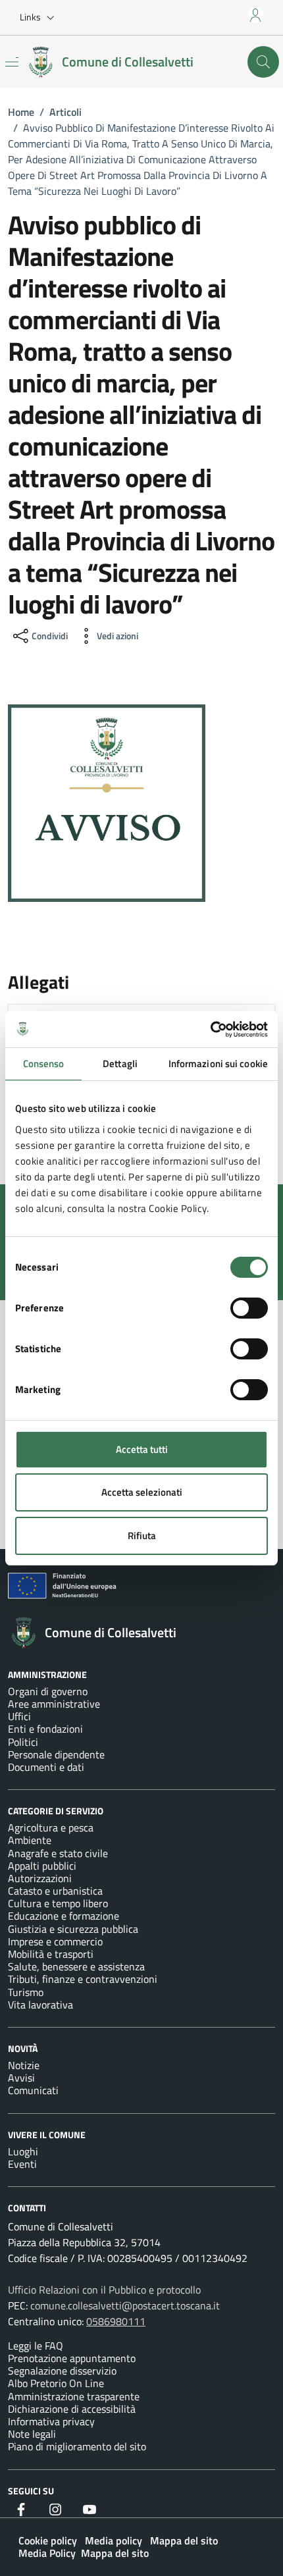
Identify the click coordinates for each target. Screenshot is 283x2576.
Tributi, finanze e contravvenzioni (83, 1979)
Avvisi (21, 2078)
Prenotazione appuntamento (72, 2358)
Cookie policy (48, 2540)
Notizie (24, 2065)
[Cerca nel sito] (263, 62)
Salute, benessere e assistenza (76, 1966)
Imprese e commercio (55, 1941)
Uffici (19, 1716)
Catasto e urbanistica (55, 1891)
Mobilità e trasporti (51, 1954)
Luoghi (23, 2151)
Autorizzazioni (40, 1878)
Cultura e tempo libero (58, 1903)
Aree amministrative (54, 1704)
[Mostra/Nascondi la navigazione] (12, 62)
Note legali (32, 2434)
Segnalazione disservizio (62, 2371)
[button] (40, 18)
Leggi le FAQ (36, 2346)
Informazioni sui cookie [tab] (218, 1064)
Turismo (26, 1992)
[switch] (249, 1308)
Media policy (114, 2540)
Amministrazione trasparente (74, 2396)
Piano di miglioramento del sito (77, 2446)
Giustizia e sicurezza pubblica (73, 1929)
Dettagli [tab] (120, 1064)
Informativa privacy (51, 2421)
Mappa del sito (184, 2540)
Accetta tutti (142, 1449)
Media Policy (47, 2553)
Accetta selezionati (142, 1492)
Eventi (22, 2164)
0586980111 (116, 2321)
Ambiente (30, 1840)
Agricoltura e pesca (51, 1827)
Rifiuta (142, 1536)
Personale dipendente (56, 1754)
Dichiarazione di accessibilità (72, 2409)
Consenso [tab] (44, 1064)
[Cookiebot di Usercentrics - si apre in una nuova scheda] (210, 1030)
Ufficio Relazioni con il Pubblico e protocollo (104, 2290)
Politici (23, 1742)
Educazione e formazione (64, 1916)
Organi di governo (48, 1691)
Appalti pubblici (42, 1866)
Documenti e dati (46, 1767)
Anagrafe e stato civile (58, 1853)
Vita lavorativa (40, 2005)
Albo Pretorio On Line (56, 2383)
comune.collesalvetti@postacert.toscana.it (125, 2305)
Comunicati (33, 2090)
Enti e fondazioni (45, 1729)
